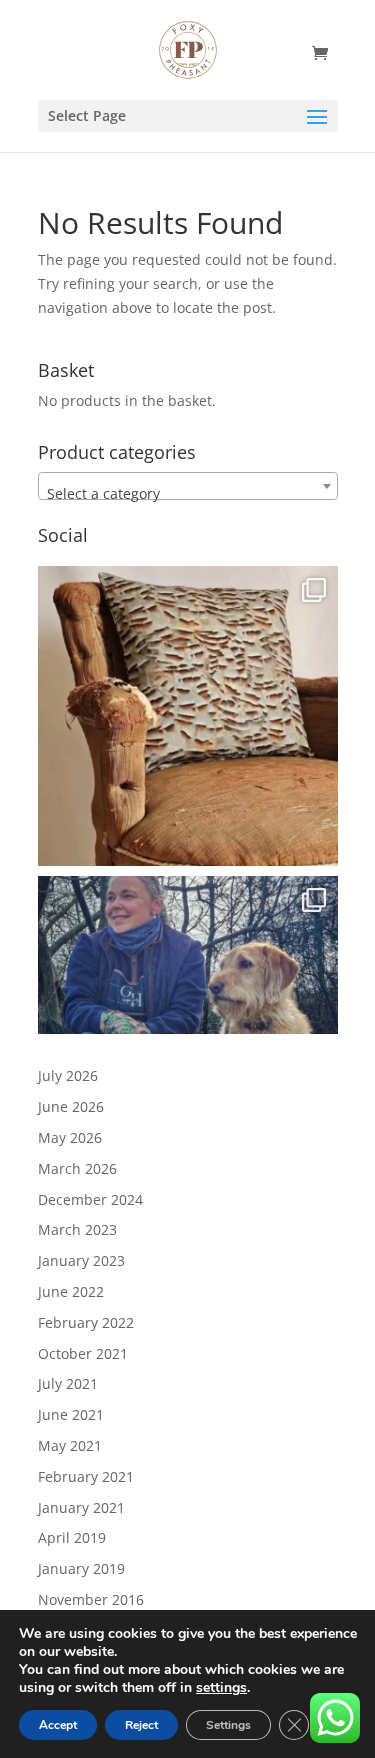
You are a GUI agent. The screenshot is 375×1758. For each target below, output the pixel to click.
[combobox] (188, 486)
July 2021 (68, 1383)
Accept (58, 1725)
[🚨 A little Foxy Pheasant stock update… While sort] (188, 1026)
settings (221, 1688)
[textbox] (188, 494)
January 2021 (81, 1507)
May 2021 (70, 1445)
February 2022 (86, 1322)
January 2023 (81, 1260)
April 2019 (72, 1537)
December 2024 (90, 1199)
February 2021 (86, 1476)
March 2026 (77, 1168)
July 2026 (68, 1075)
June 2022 (71, 1291)
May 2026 (70, 1137)
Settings (228, 1725)
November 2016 (91, 1599)
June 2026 (71, 1106)
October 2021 (83, 1353)
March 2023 (77, 1229)
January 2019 (81, 1568)
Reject (141, 1725)
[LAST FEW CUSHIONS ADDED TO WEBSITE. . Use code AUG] (188, 716)
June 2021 (71, 1414)
